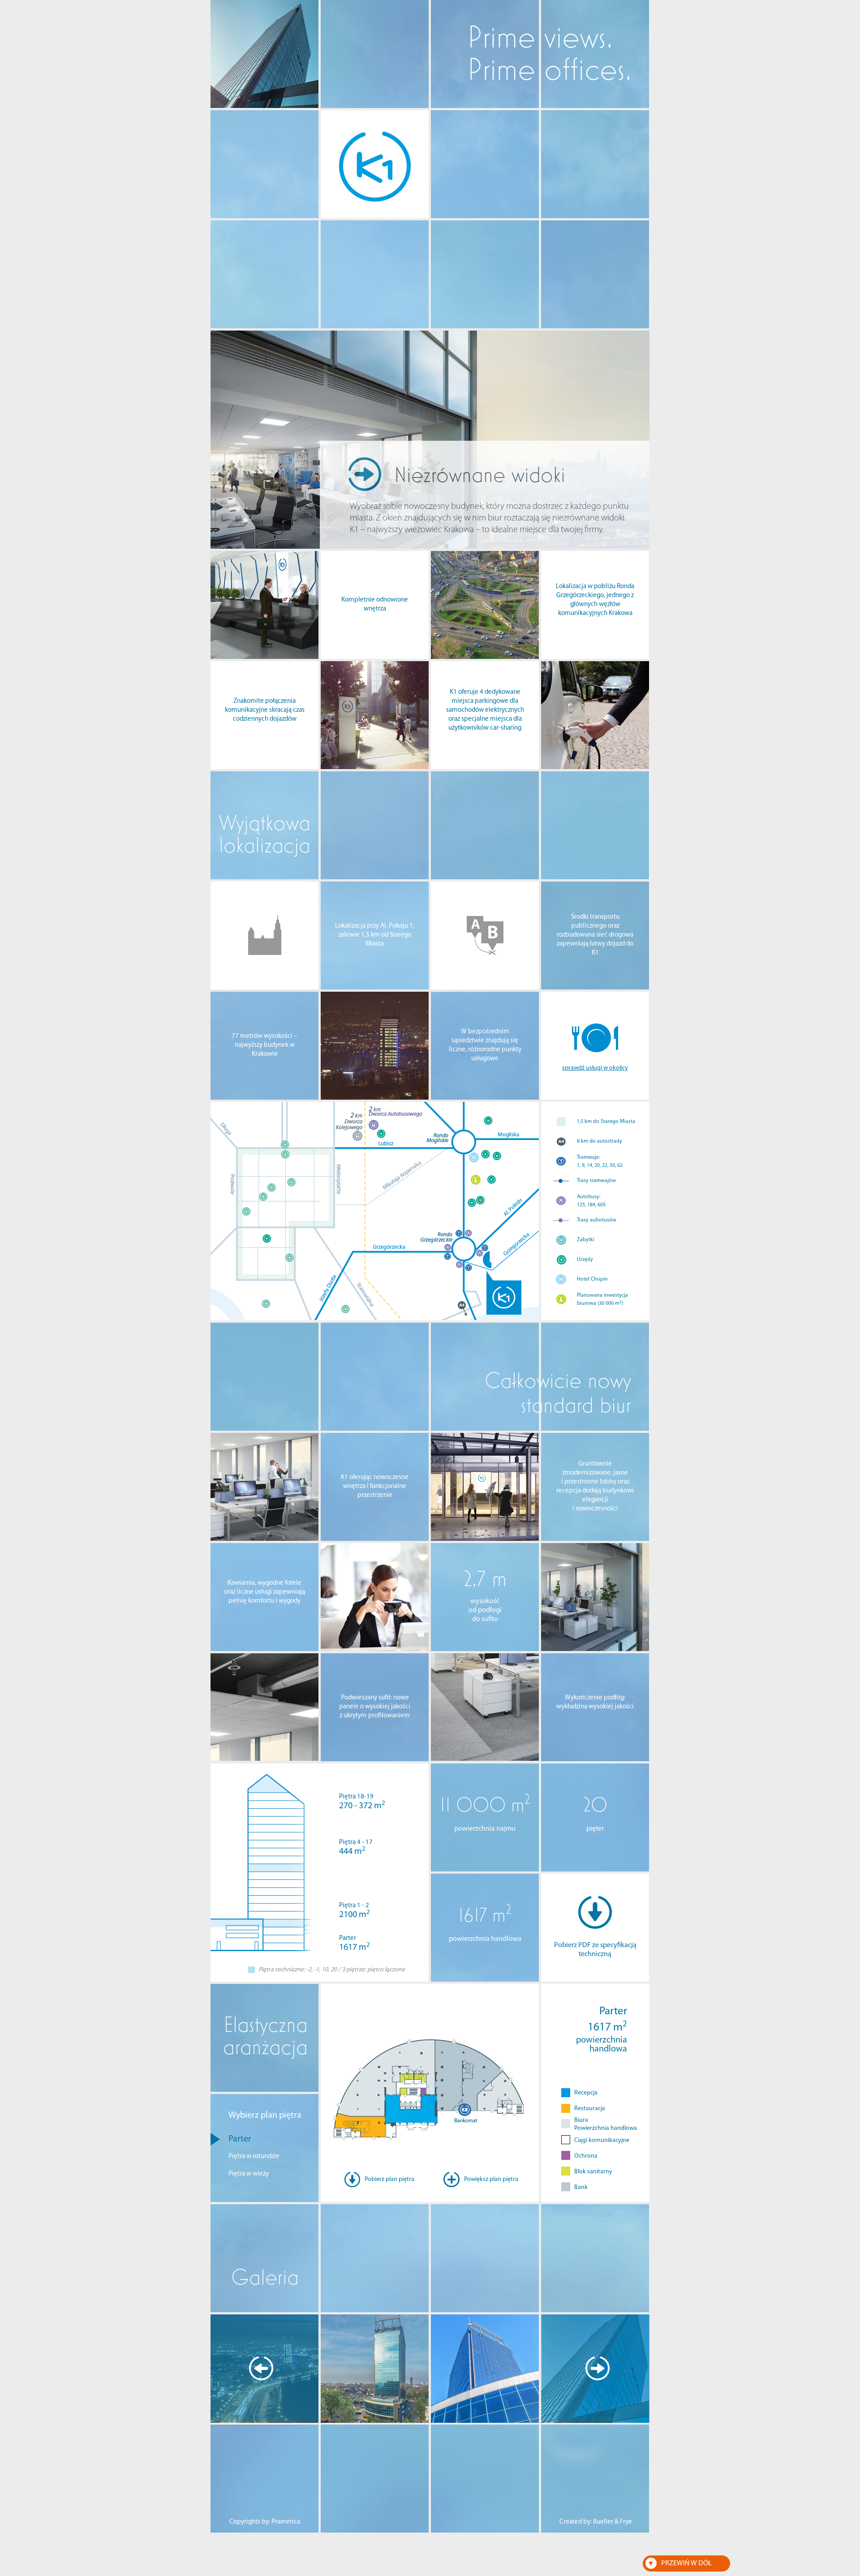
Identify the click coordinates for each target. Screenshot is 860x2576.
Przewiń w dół (686, 2563)
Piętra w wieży (249, 2174)
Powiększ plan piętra (491, 2179)
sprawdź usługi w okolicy (595, 1068)
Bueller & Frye (613, 2522)
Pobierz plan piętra (389, 2179)
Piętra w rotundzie (254, 2157)
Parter (240, 2139)
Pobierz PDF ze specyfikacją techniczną (595, 1950)
